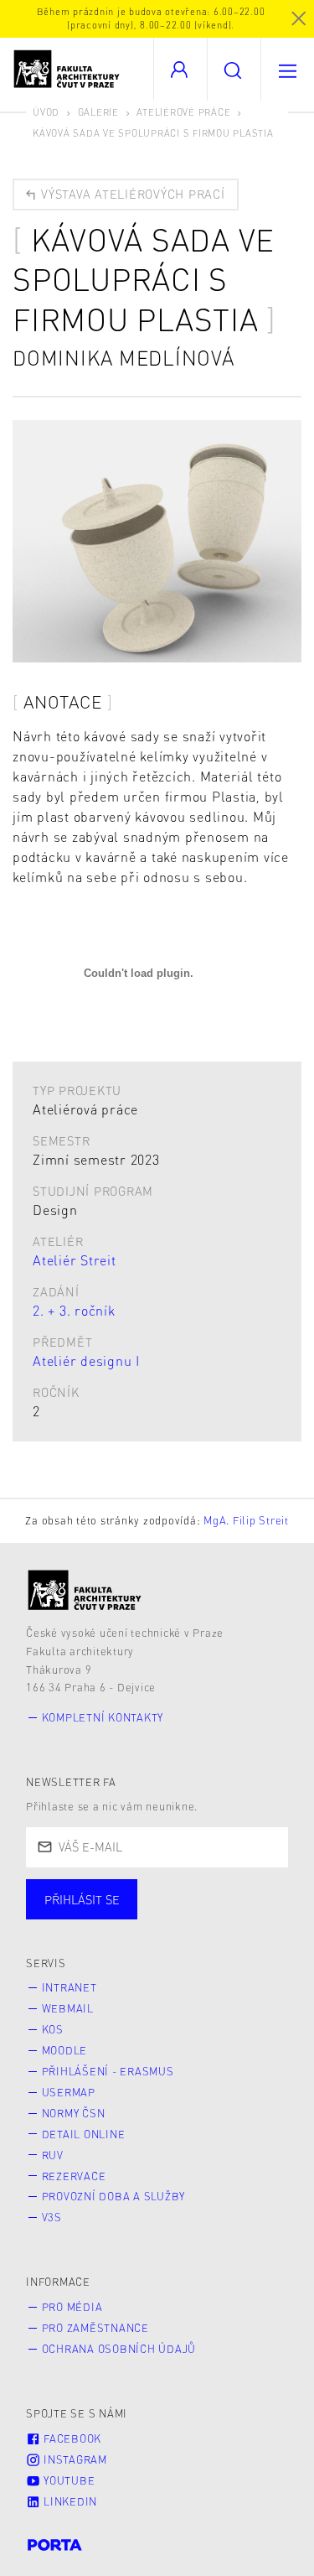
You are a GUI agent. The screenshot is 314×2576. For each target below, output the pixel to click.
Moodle (65, 2050)
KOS (53, 2029)
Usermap (69, 2092)
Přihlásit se (82, 1899)
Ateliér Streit (75, 1260)
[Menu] (287, 69)
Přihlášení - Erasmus (108, 2071)
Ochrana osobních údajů (119, 2349)
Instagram (74, 2459)
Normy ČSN (74, 2113)
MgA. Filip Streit (246, 1520)
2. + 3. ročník (74, 1310)
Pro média (72, 2307)
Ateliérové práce (183, 112)
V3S (52, 2217)
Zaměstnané (190, 1916)
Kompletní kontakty (103, 1717)
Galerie (98, 112)
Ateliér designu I (86, 1361)
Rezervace (74, 2176)
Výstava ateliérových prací (131, 194)
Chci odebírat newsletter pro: (133, 1892)
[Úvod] (85, 1590)
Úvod (46, 112)
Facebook (71, 2438)
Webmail (68, 2008)
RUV (53, 2155)
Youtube (67, 2480)
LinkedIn (69, 2501)
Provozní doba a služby (114, 2196)
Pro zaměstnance (95, 2328)
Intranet (69, 1987)
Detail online (84, 2134)
